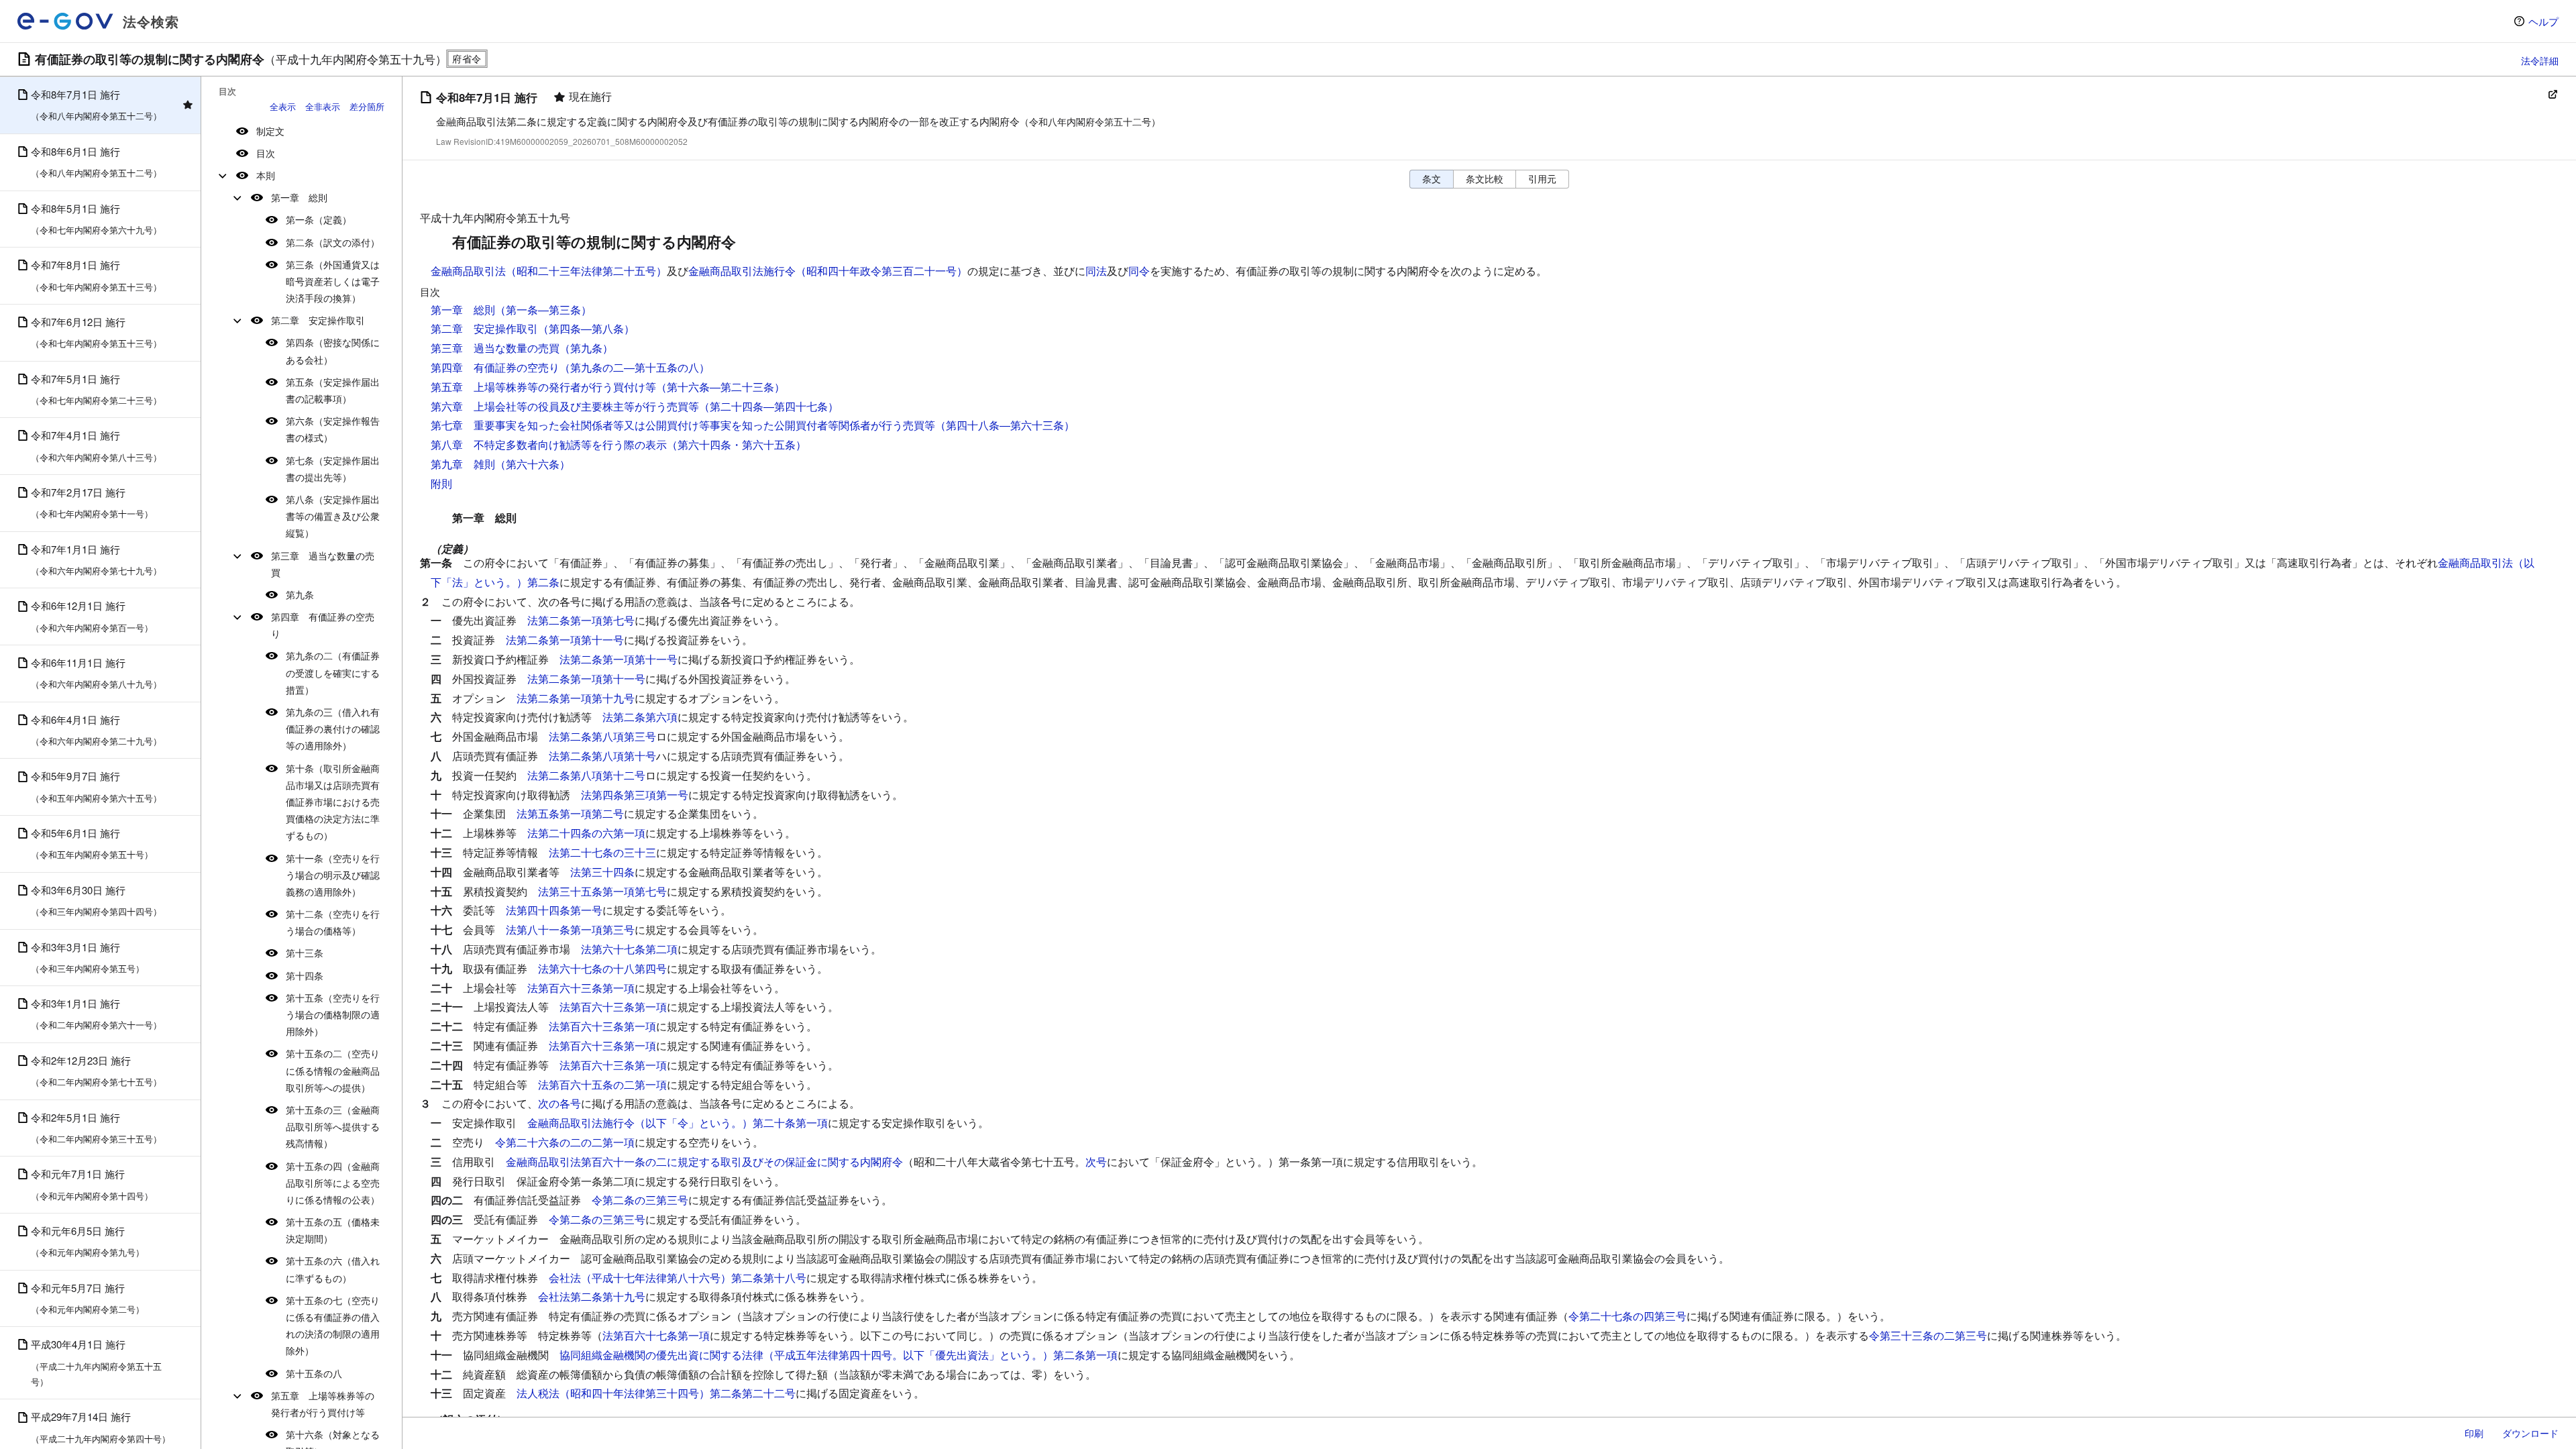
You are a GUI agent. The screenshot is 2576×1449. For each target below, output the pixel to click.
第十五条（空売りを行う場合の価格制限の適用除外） (333, 1014)
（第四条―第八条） (586, 328)
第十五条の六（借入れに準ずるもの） (333, 1269)
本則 (266, 175)
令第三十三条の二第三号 (1928, 1335)
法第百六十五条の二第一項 (602, 1084)
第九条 (300, 594)
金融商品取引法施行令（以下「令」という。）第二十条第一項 (678, 1123)
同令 (1139, 271)
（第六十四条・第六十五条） (737, 444)
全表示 (283, 106)
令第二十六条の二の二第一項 (565, 1142)
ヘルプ (2543, 21)
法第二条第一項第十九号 (576, 698)
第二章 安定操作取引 (318, 320)
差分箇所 (367, 106)
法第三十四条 (602, 872)
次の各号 (559, 1103)
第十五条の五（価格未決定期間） (333, 1230)
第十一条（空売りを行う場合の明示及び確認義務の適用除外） (333, 875)
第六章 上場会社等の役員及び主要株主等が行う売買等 (565, 406)
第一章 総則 (299, 197)
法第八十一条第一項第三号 (570, 929)
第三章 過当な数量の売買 (323, 564)
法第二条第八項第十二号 (586, 775)
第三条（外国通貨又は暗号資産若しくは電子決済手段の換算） (333, 281)
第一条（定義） (319, 219)
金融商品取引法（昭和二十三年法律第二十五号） (549, 271)
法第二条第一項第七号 (581, 620)
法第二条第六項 (640, 717)
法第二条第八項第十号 (602, 756)
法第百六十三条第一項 (581, 988)
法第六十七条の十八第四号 (602, 968)
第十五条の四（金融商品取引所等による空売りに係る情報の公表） (333, 1183)
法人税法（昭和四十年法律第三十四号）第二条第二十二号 (656, 1393)
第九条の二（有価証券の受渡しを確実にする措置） (333, 672)
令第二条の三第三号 (640, 1200)
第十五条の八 (314, 1373)
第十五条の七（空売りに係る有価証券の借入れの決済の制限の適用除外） (333, 1326)
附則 (441, 483)
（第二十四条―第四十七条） (769, 406)
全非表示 (323, 106)
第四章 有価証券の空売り (323, 625)
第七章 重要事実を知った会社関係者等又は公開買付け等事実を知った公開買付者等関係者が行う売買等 (683, 425)
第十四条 (305, 975)
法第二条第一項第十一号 (565, 640)
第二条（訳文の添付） (333, 242)
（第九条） (586, 348)
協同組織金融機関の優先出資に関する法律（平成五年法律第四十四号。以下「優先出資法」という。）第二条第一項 (839, 1355)
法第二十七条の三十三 (602, 852)
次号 (1096, 1162)
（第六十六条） (533, 464)
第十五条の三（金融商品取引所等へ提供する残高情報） (333, 1126)
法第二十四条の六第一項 (586, 833)
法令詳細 (2540, 60)
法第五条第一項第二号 (570, 813)
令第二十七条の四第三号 (1627, 1316)
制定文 (270, 131)
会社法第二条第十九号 (592, 1296)
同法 (1096, 271)
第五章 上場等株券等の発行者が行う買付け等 (323, 1404)
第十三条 (305, 953)
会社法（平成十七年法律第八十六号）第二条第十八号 (678, 1278)
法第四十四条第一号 (554, 910)
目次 (266, 153)
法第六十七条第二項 (629, 949)
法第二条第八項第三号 (602, 736)
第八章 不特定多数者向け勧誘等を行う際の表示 (549, 444)
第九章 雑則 (463, 464)
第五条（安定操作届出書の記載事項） (333, 390)
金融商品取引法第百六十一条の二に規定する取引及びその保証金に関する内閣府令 (704, 1162)
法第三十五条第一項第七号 (602, 891)
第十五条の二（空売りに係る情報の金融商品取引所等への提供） (333, 1070)
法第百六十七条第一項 (656, 1335)
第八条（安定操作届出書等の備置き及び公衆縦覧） (333, 516)
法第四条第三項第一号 (635, 795)
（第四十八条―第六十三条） (1005, 425)
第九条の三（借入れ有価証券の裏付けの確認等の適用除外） (333, 729)
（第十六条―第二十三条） (720, 387)
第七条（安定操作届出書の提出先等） (333, 469)
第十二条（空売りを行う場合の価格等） (333, 922)
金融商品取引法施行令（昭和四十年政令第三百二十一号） (828, 271)
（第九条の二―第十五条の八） (635, 367)
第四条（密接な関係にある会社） (333, 351)
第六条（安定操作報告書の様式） (333, 429)
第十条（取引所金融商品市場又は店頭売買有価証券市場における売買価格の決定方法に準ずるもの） (333, 802)
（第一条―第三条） (543, 310)
